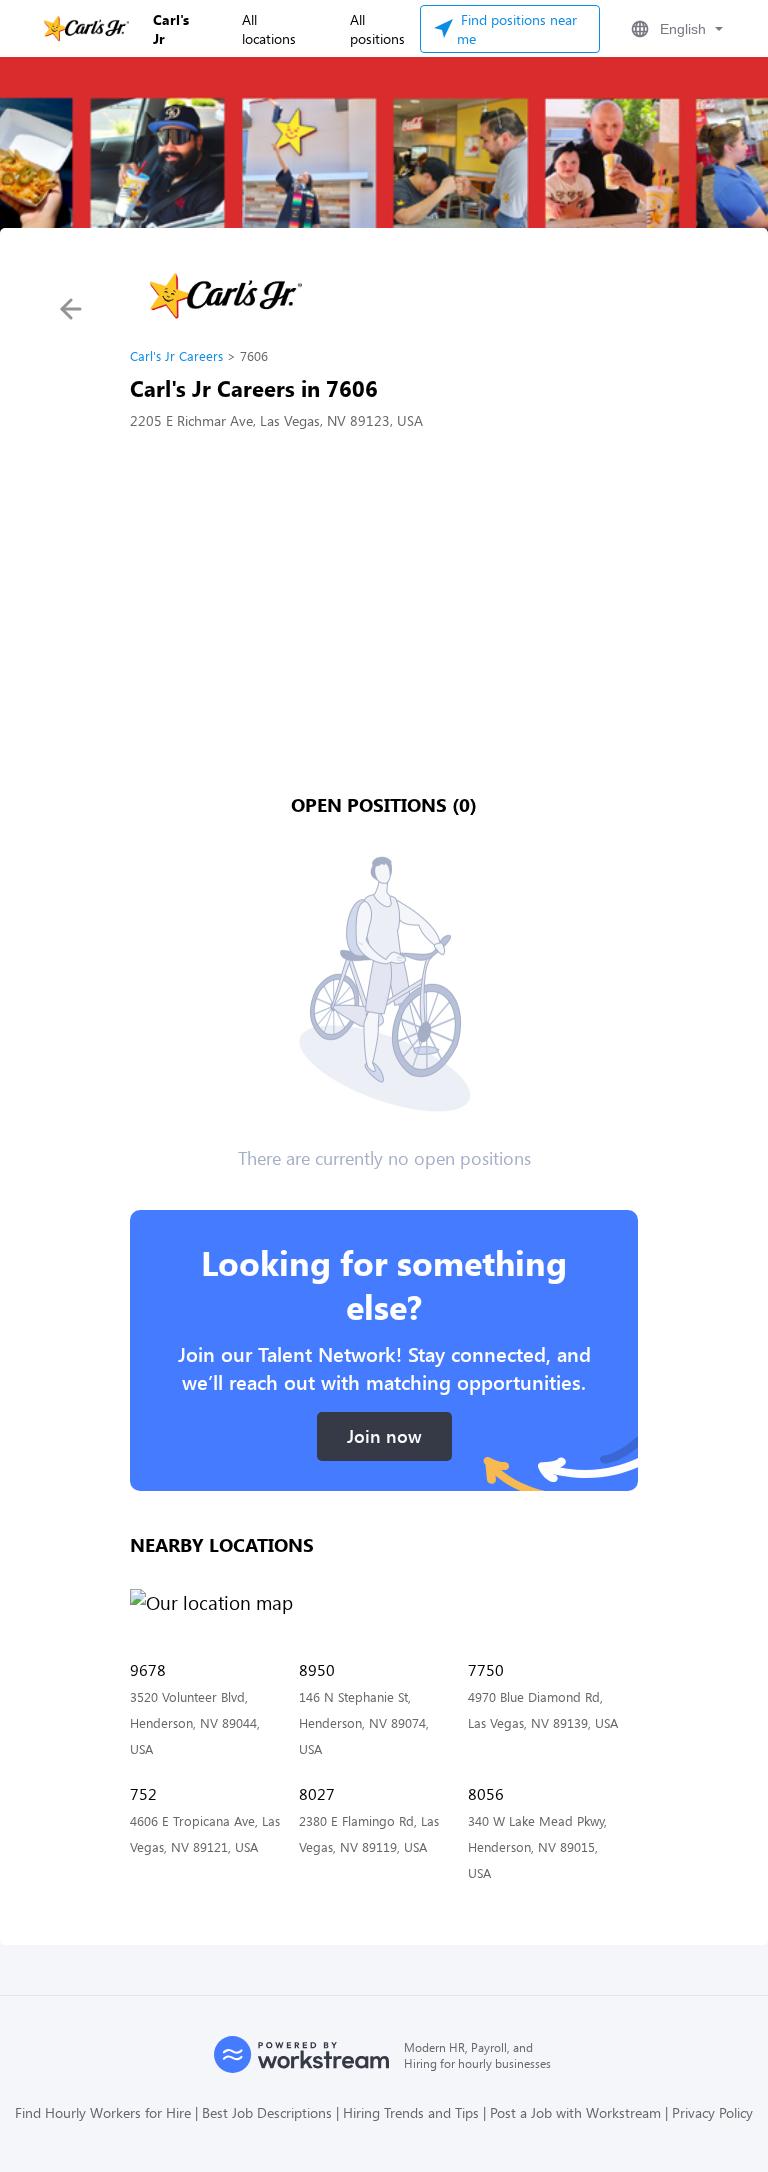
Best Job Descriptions (267, 2112)
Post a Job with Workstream (575, 2112)
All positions (377, 29)
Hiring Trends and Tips (411, 2112)
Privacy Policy (712, 2112)
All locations (269, 29)
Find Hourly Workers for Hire (103, 2112)
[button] (675, 29)
